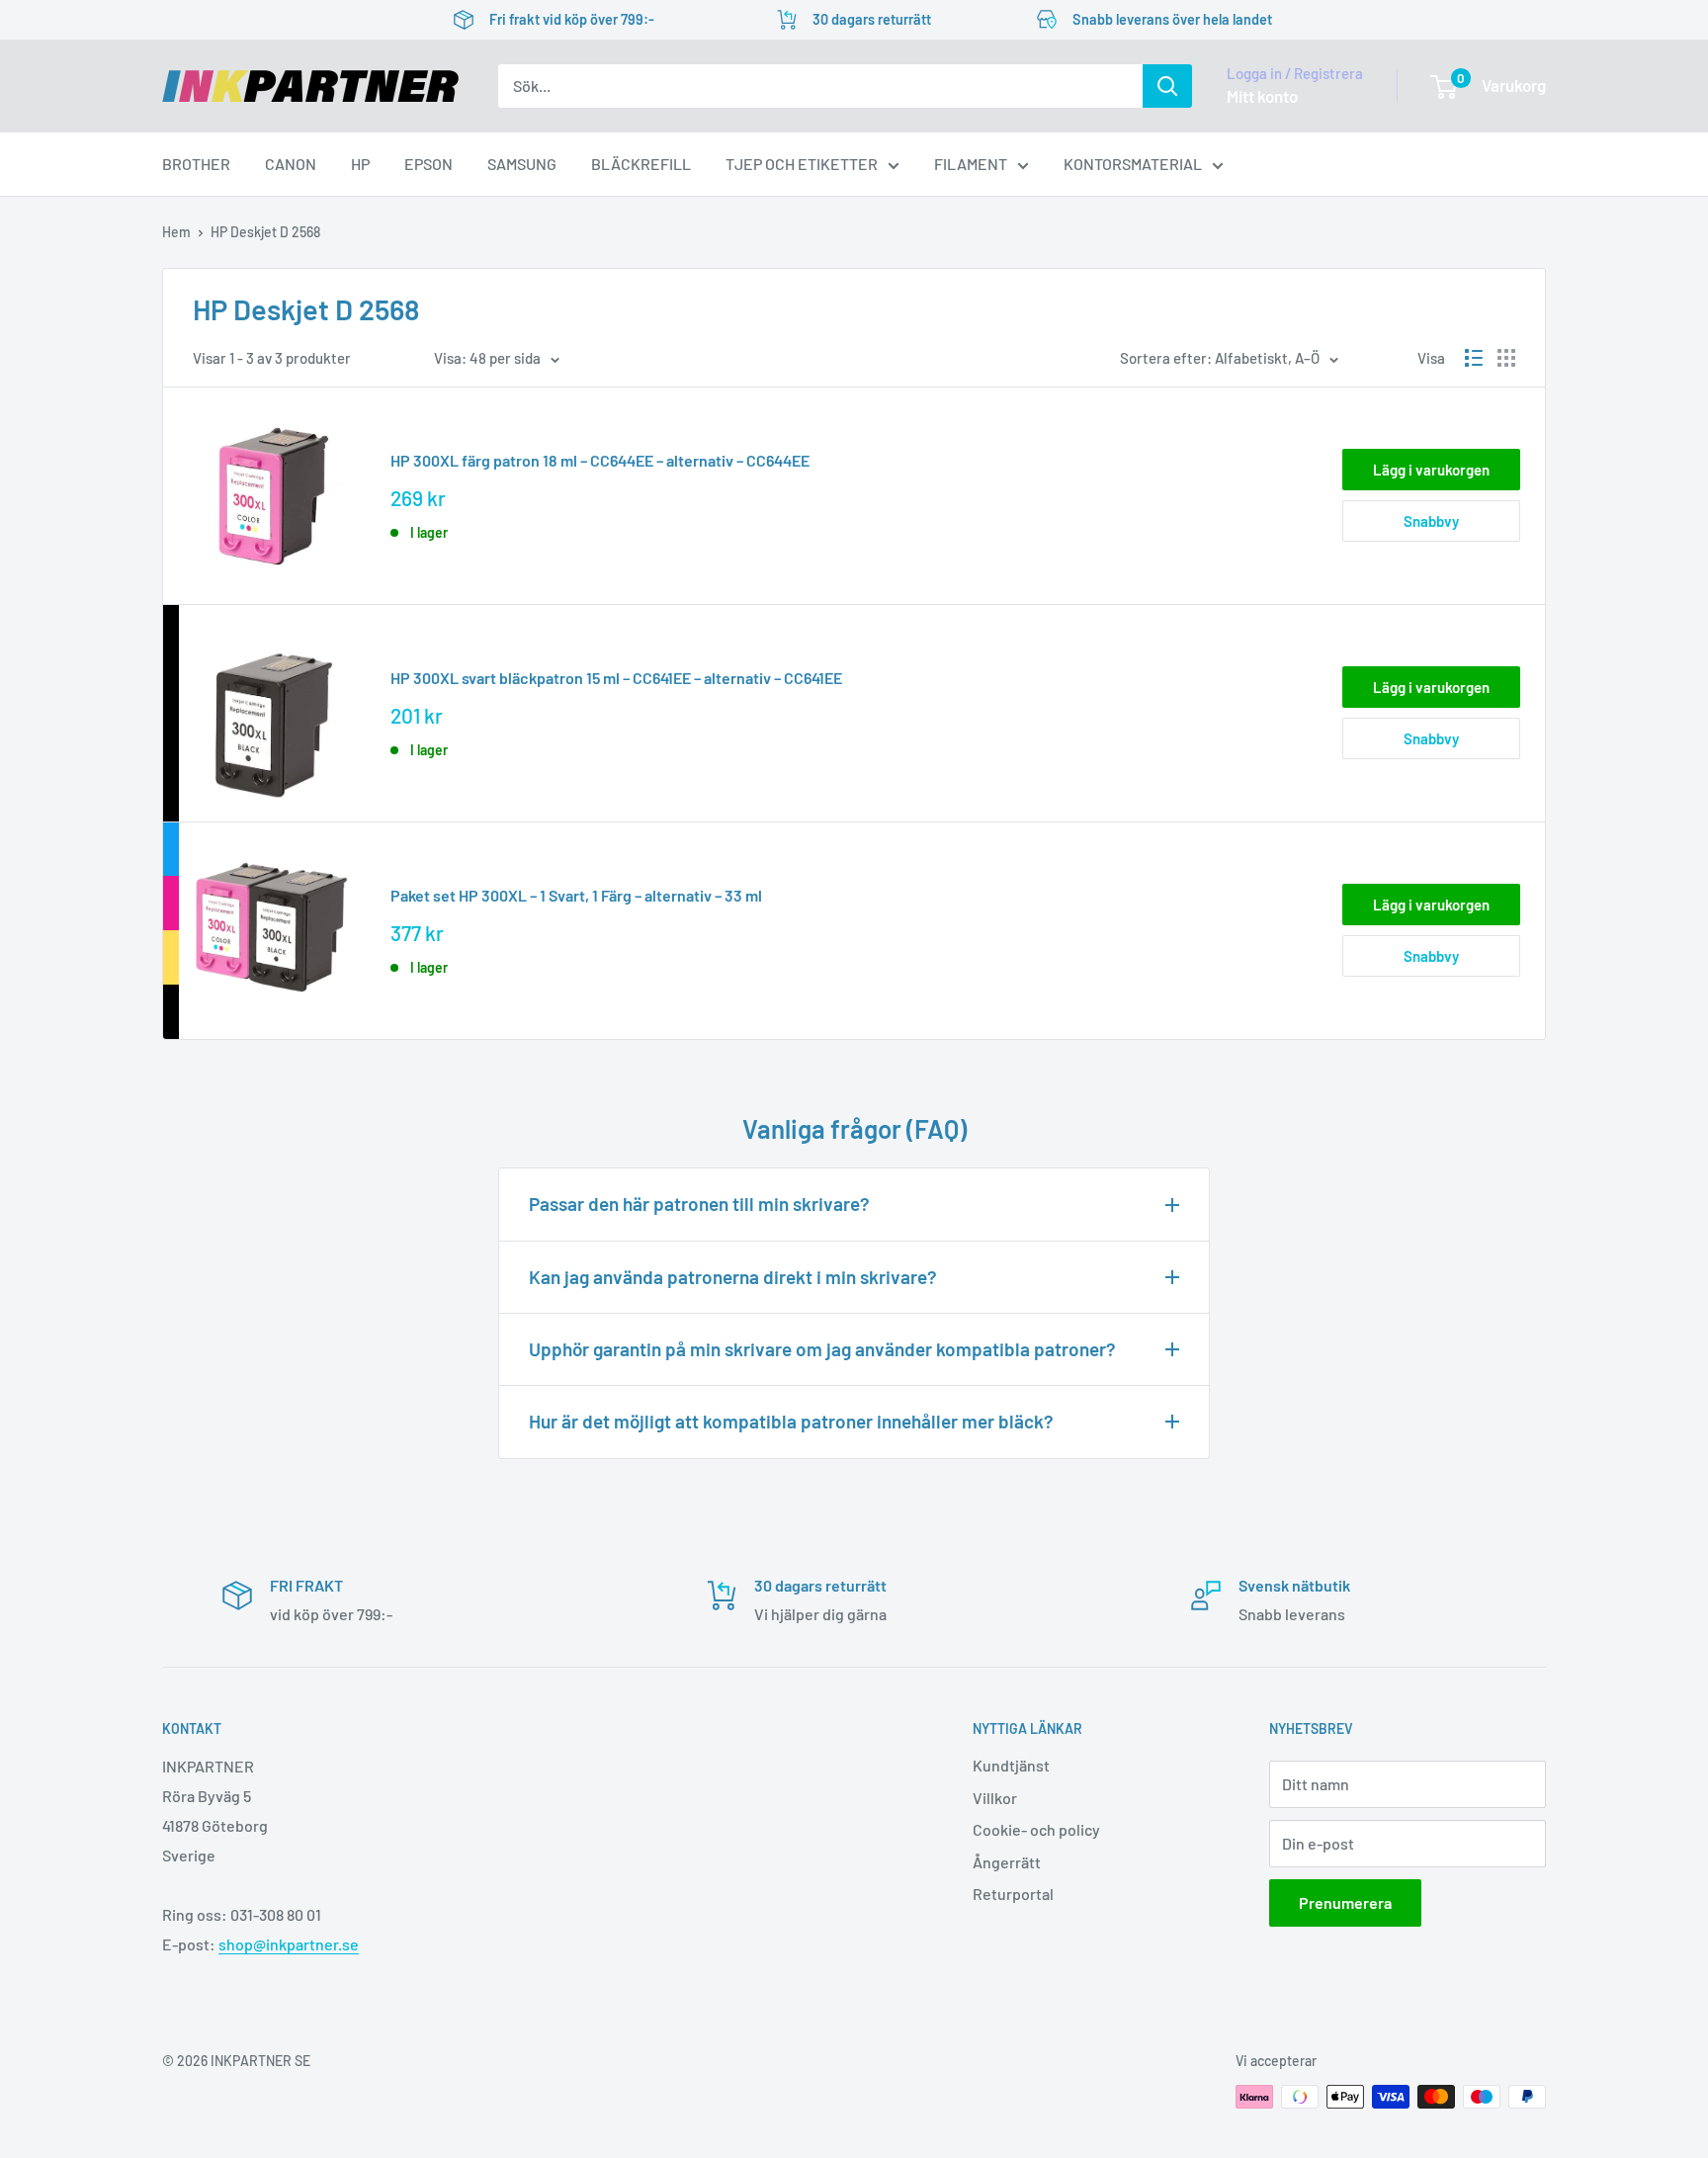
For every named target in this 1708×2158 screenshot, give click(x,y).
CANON (291, 164)
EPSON (428, 164)
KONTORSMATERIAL (1133, 164)
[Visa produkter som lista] (1474, 358)
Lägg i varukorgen (1431, 470)
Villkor (995, 1798)
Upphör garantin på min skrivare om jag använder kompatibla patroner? (822, 1349)
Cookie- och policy (1036, 1829)
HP (360, 164)
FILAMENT (971, 164)
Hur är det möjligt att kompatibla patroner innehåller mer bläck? (791, 1421)
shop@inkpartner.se (289, 1944)
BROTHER (196, 164)
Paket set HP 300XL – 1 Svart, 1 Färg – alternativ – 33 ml (576, 895)
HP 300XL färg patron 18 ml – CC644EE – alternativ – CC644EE (600, 460)
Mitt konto (1262, 96)
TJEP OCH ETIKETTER (802, 164)
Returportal (1013, 1894)
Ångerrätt (1007, 1862)
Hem (176, 232)
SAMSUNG (522, 164)
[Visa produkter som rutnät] (1506, 358)
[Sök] (1167, 86)
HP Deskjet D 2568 (265, 232)
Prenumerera (1345, 1902)
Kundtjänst (1011, 1765)
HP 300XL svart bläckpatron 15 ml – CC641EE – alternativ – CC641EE (616, 678)
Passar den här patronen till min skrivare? (699, 1204)
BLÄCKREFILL (641, 164)
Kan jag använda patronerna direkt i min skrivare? (733, 1277)
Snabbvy (1431, 521)
